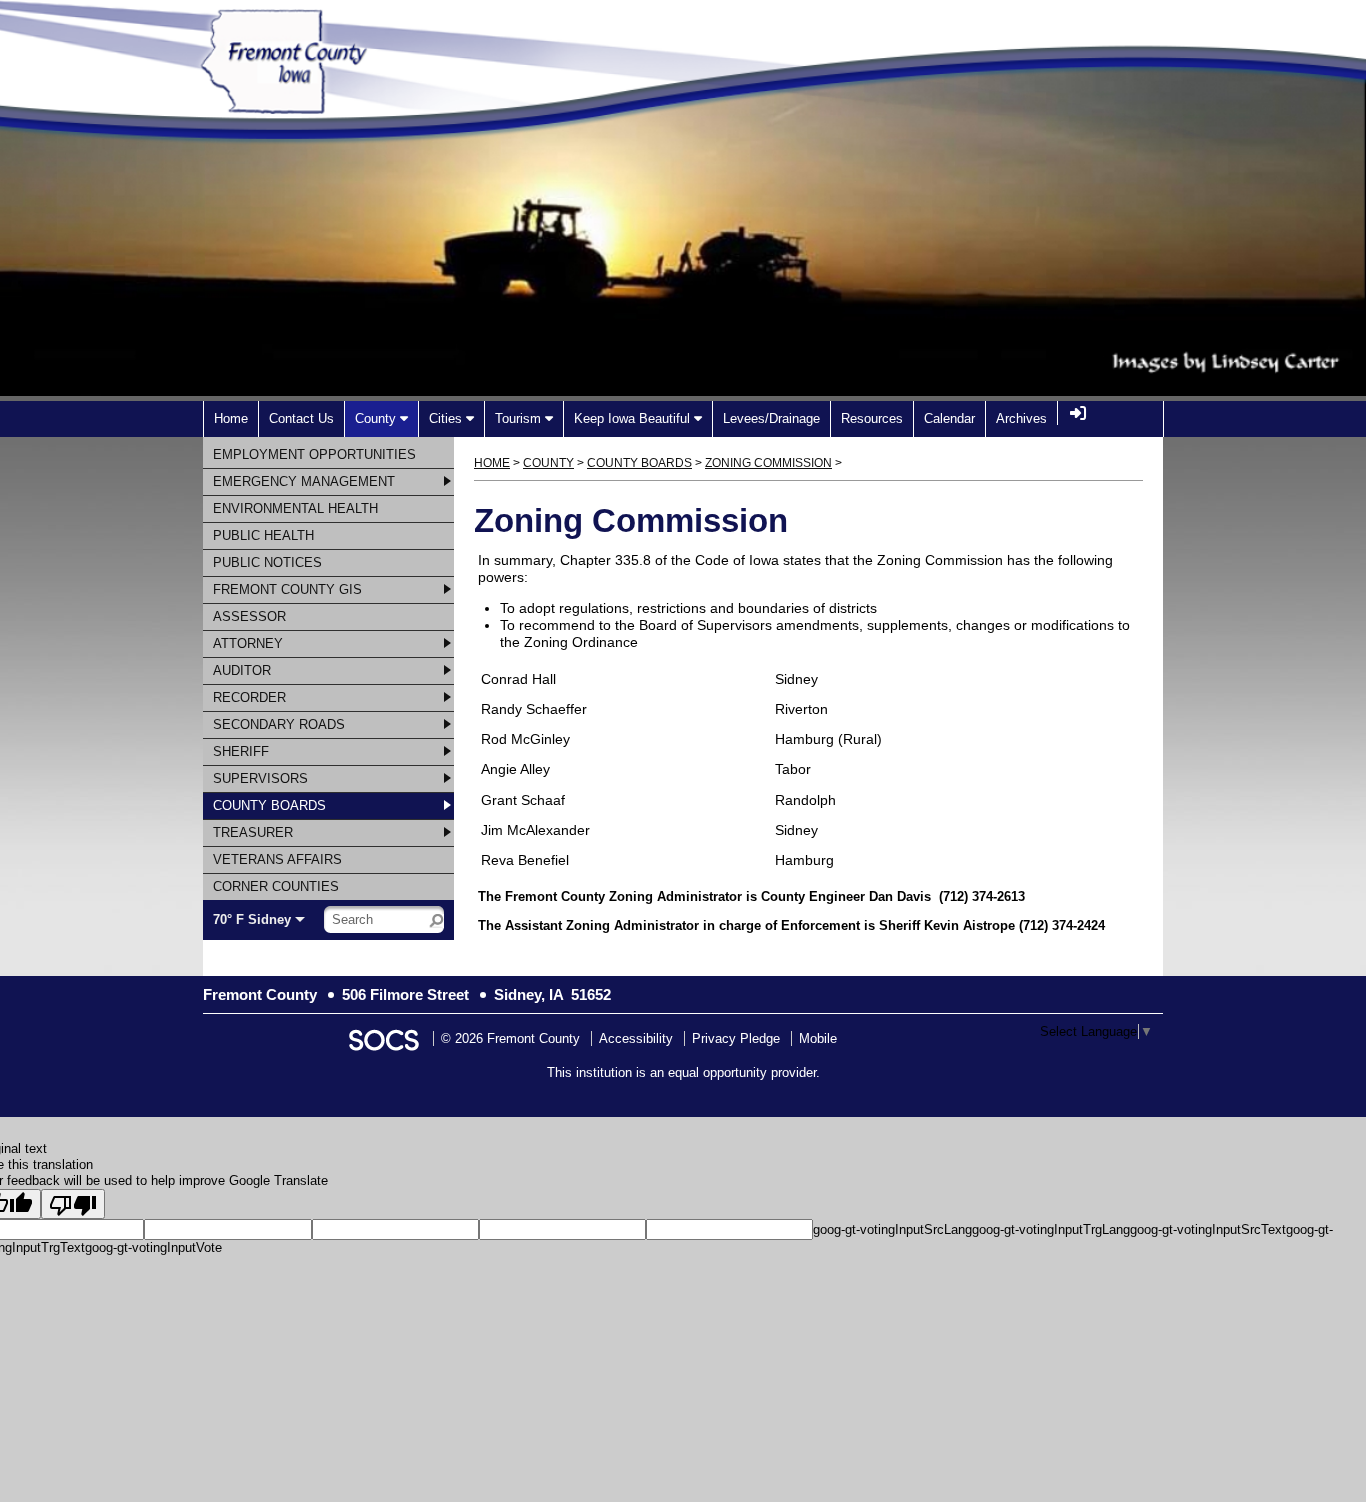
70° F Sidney (252, 919)
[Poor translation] (73, 1204)
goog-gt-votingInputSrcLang (892, 1229)
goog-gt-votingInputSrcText (1208, 1229)
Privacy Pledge (736, 1038)
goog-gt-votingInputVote (153, 1247)
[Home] (330, 102)
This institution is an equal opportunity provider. (683, 1072)
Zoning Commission (768, 463)
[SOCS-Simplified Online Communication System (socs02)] (383, 1038)
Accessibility (636, 1038)
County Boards (639, 463)
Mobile (818, 1038)
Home (492, 463)
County (548, 463)
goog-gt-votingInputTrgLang (1051, 1229)
